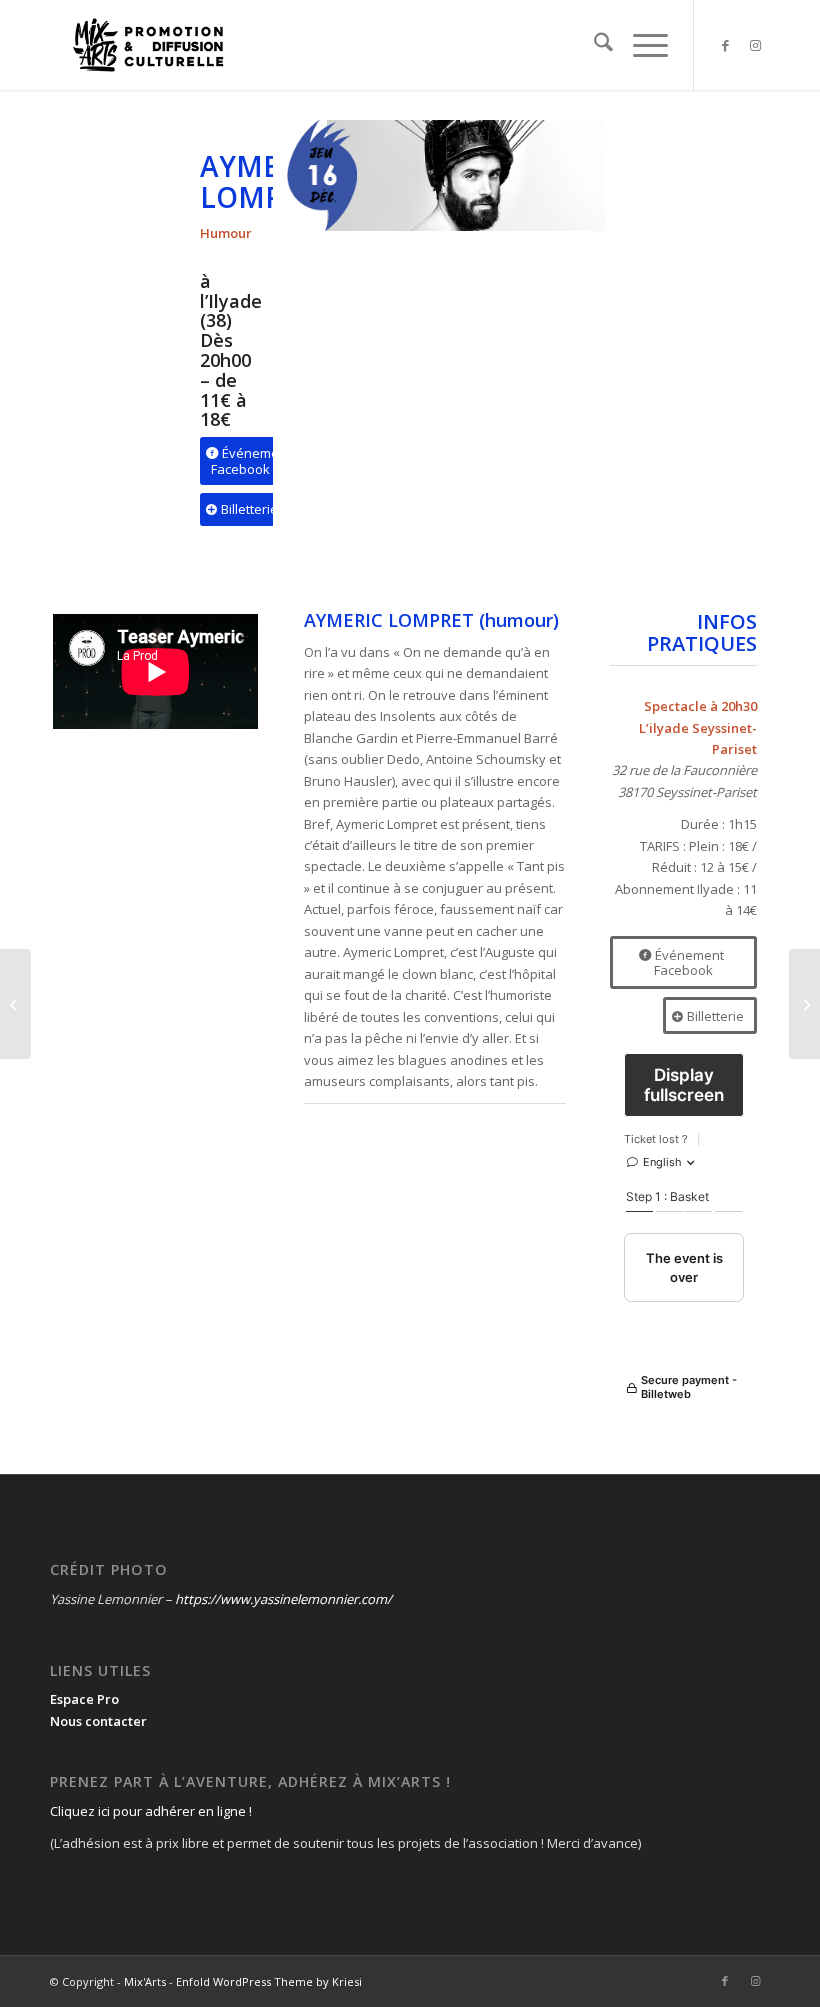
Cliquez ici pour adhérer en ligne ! (151, 1811)
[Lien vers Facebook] (725, 45)
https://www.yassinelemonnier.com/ (283, 1599)
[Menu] (640, 45)
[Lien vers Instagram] (755, 45)
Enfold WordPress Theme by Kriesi (269, 1981)
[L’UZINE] (804, 1004)
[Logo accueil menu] (148, 45)
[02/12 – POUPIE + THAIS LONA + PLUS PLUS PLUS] (15, 1004)
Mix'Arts (145, 1981)
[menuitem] (593, 45)
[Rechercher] (593, 45)
